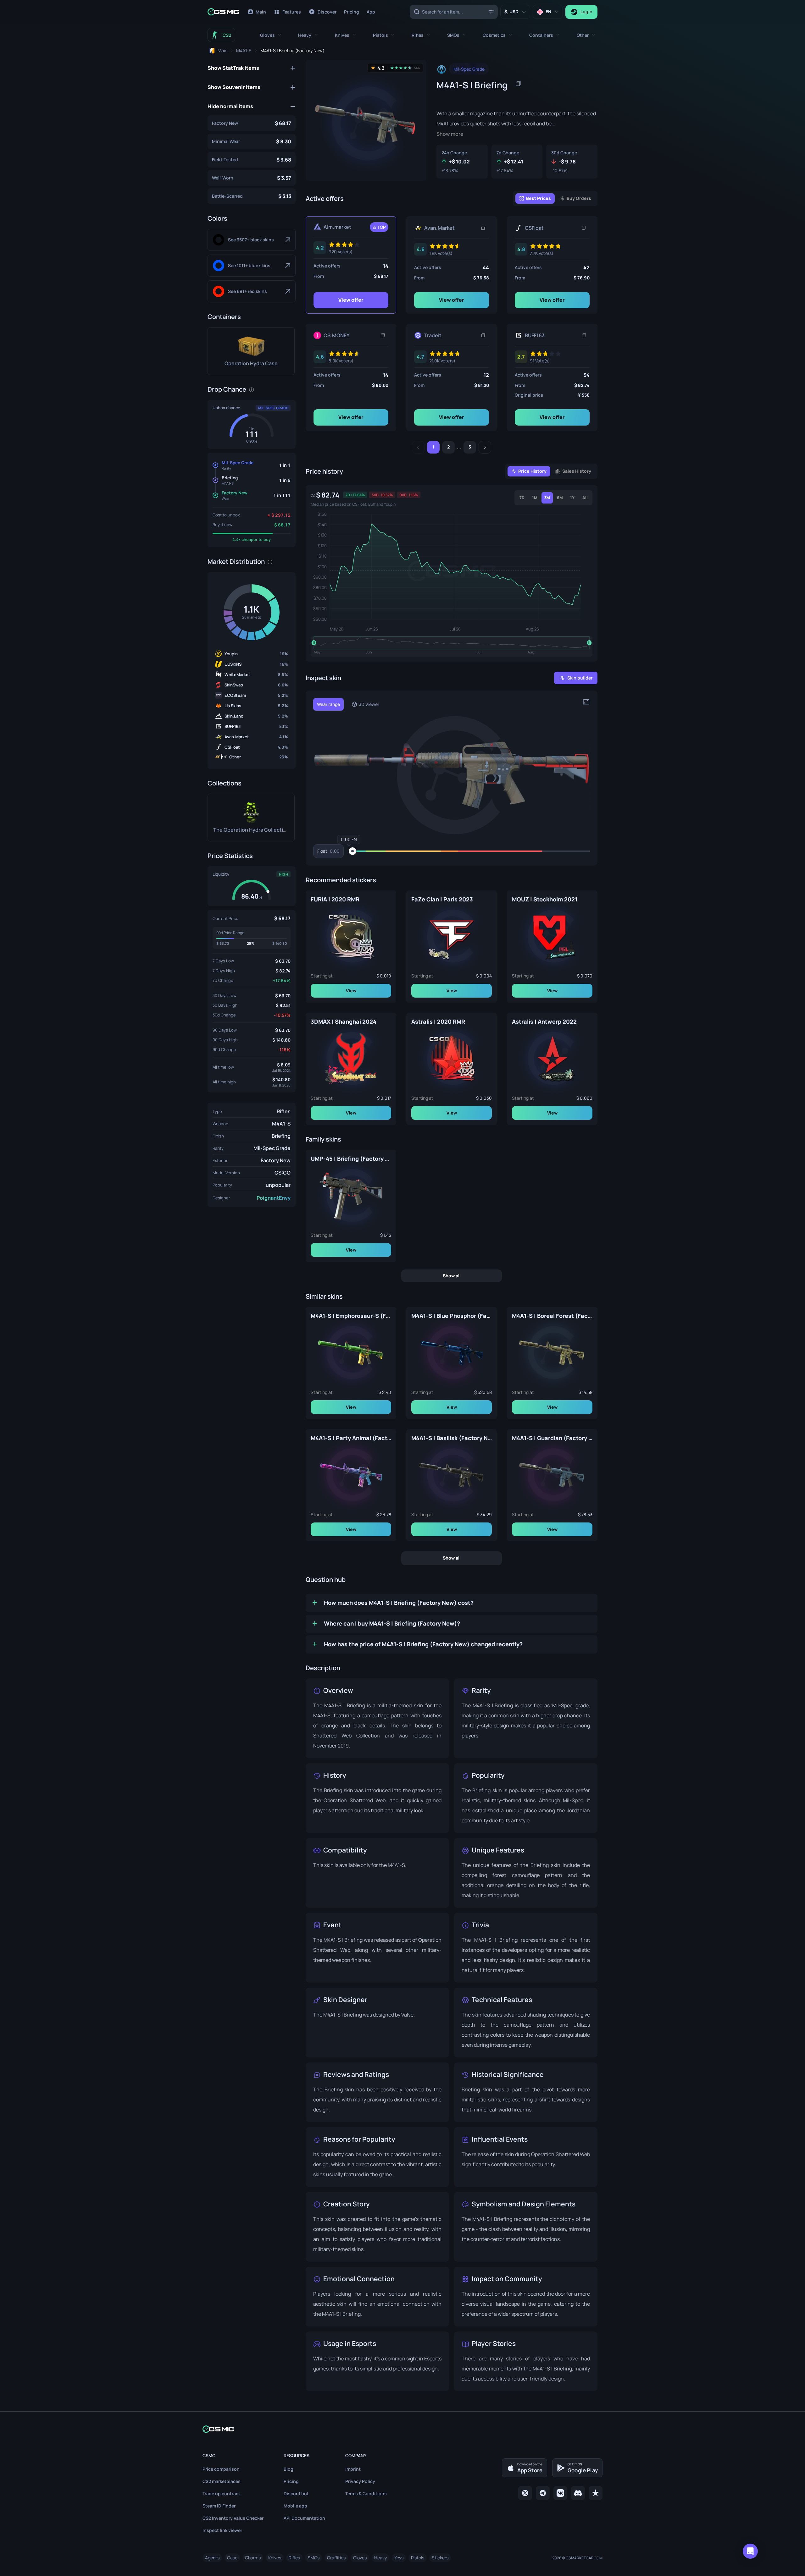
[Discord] (578, 2493)
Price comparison (221, 2469)
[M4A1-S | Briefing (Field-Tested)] (252, 160)
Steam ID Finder (219, 2506)
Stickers (440, 2558)
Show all (452, 1275)
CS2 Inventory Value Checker (233, 2518)
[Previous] (418, 447)
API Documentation (304, 2518)
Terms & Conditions (366, 2493)
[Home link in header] (223, 12)
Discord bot (296, 2493)
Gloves (360, 2558)
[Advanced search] (491, 11)
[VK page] (560, 2493)
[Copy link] (483, 228)
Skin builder (580, 678)
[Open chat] (750, 2551)
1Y (572, 498)
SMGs (314, 2558)
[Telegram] (543, 2493)
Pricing (291, 2481)
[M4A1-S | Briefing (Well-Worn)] (252, 178)
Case (232, 2558)
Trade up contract (221, 2493)
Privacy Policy (360, 2481)
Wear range (328, 704)
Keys (399, 2558)
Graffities (336, 2558)
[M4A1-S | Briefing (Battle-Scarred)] (252, 196)
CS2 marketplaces (222, 2481)
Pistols (418, 2558)
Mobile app (295, 2506)
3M (547, 498)
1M (535, 498)
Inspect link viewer (222, 2530)
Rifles (284, 1111)
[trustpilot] (596, 2493)
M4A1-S (281, 1124)
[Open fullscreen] (586, 702)
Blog (289, 2469)
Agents (212, 2558)
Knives (275, 2558)
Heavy (380, 2558)
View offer (351, 300)
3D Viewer (369, 704)
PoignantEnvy (274, 1198)
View (351, 990)
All (585, 498)
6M (560, 498)
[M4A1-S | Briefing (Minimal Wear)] (252, 141)
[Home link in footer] (402, 2429)
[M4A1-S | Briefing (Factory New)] (252, 123)
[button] (271, 35)
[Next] (485, 447)
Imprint (353, 2469)
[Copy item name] (518, 84)
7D (522, 498)
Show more (450, 134)
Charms (253, 2558)
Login (586, 11)
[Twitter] (525, 2493)
